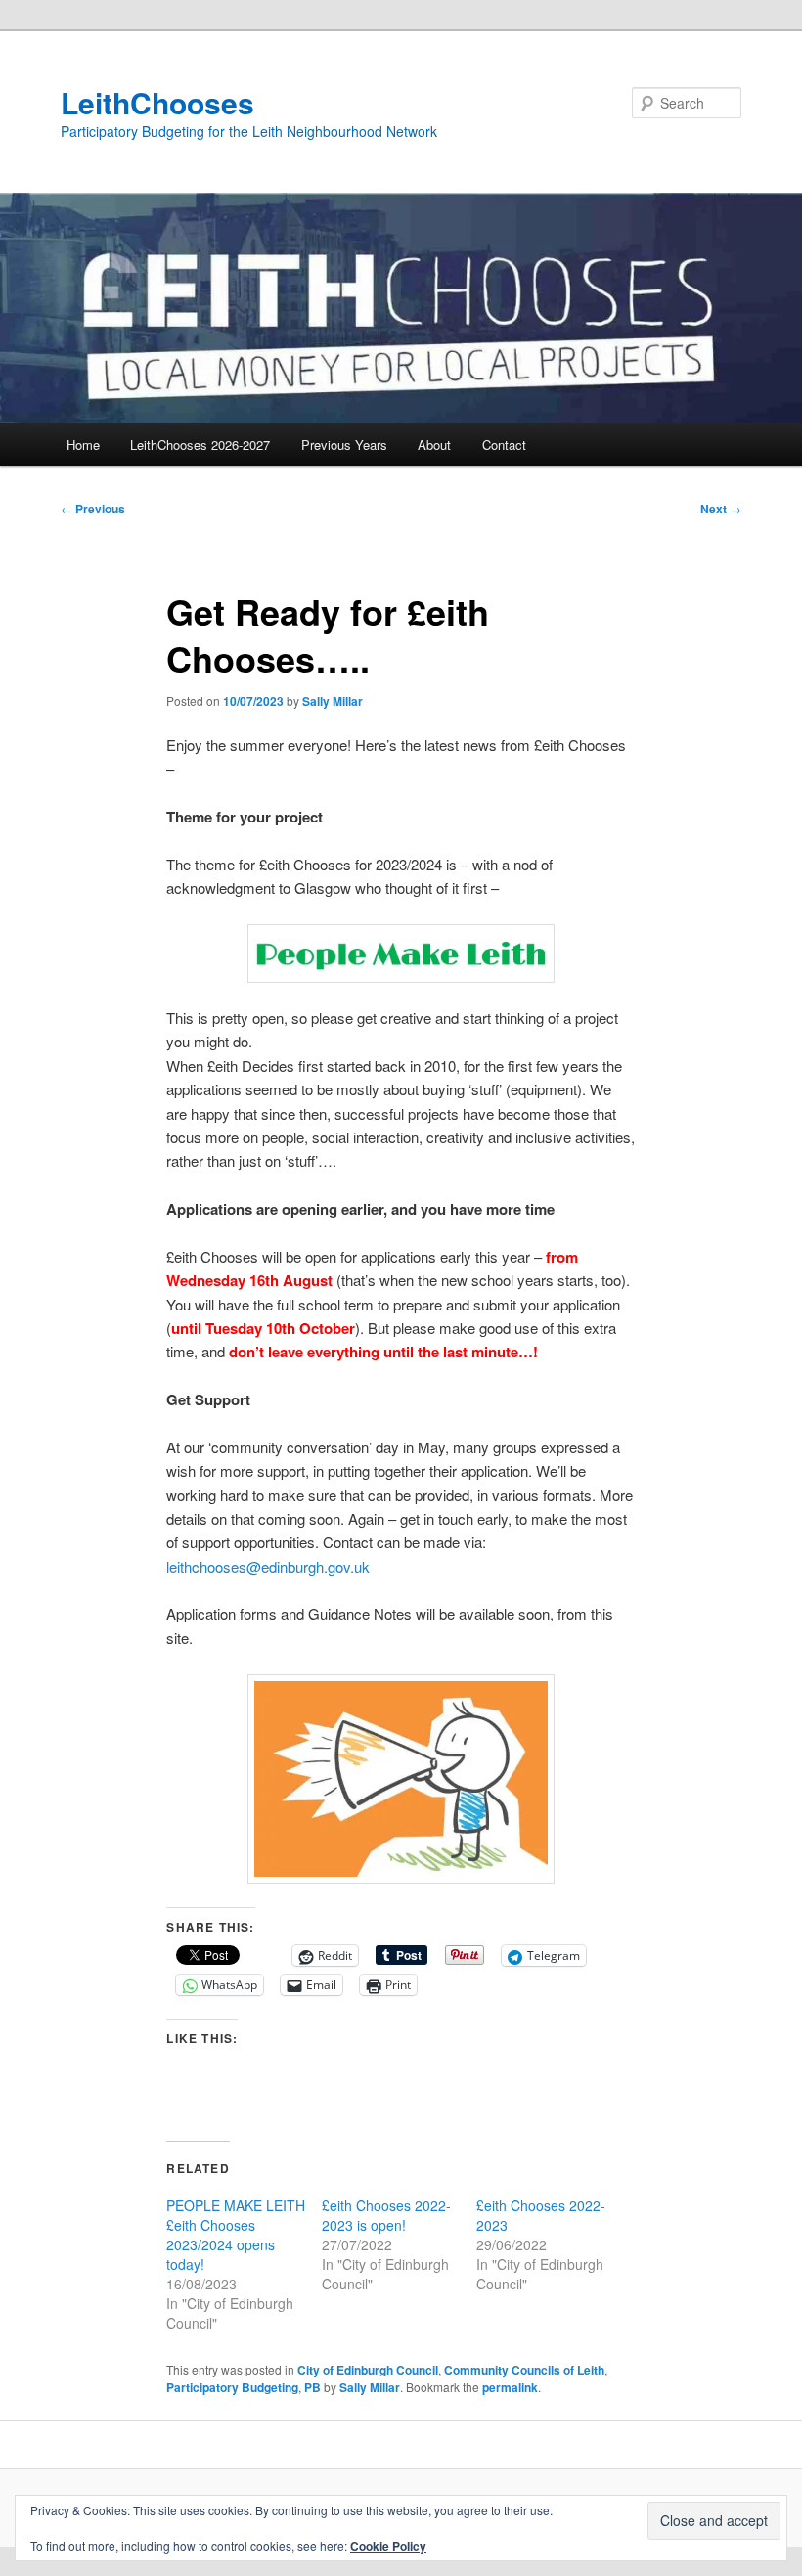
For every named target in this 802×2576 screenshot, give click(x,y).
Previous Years (344, 444)
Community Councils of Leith (524, 2370)
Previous (93, 509)
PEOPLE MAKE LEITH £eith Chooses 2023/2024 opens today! (236, 2235)
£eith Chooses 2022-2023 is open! (386, 2215)
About (434, 444)
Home (83, 444)
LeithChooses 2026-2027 (200, 444)
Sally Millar (333, 701)
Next (721, 509)
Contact (504, 444)
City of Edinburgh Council (368, 2370)
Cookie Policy (388, 2546)
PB (312, 2387)
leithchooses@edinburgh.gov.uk (268, 1566)
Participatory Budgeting (232, 2387)
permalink (510, 2387)
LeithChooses (157, 102)
